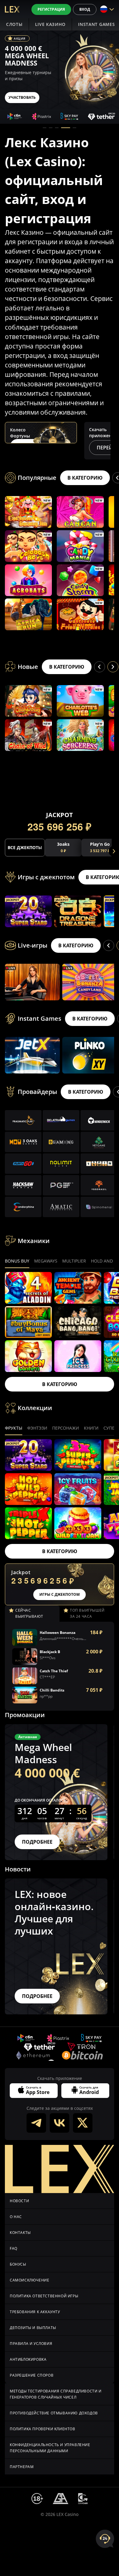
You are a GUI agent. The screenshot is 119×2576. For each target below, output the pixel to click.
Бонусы (18, 2264)
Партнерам (22, 2467)
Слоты (14, 24)
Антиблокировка (28, 2359)
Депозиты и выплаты (33, 2328)
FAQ (14, 2248)
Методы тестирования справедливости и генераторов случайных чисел (56, 2394)
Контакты (20, 2233)
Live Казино (50, 24)
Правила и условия (31, 2344)
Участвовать (22, 97)
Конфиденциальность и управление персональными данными (50, 2448)
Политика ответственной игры (44, 2296)
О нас (16, 2217)
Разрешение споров (32, 2375)
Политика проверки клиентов (43, 2429)
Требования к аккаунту (35, 2312)
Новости (19, 2201)
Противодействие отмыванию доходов (54, 2413)
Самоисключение (29, 2280)
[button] (45, 128)
